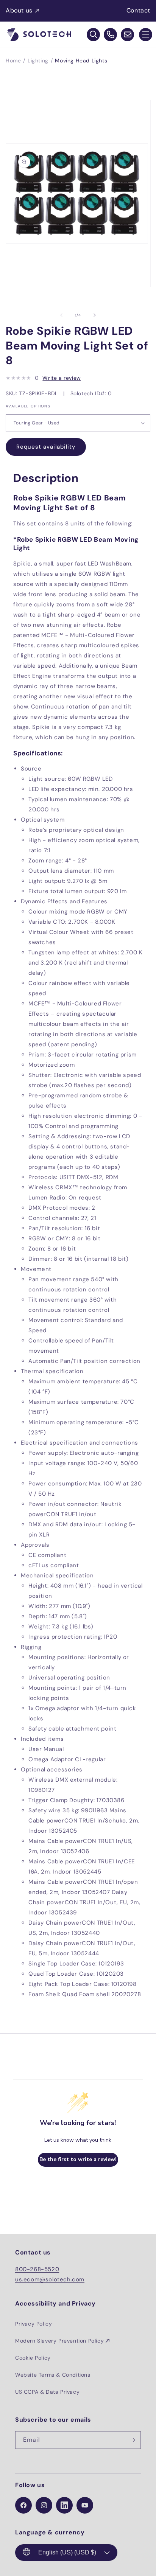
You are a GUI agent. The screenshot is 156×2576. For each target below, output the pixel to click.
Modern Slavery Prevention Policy (59, 2341)
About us (19, 10)
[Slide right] (95, 315)
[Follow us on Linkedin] (64, 2505)
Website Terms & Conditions (53, 2375)
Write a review (62, 378)
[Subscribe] (132, 2440)
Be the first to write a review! (78, 2159)
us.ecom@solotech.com (50, 2279)
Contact (138, 10)
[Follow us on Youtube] (85, 2505)
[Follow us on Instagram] (44, 2505)
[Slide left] (61, 315)
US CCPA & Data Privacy (47, 2392)
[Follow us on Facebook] (23, 2505)
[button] (146, 35)
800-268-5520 (37, 2269)
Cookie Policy (33, 2358)
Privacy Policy (34, 2324)
